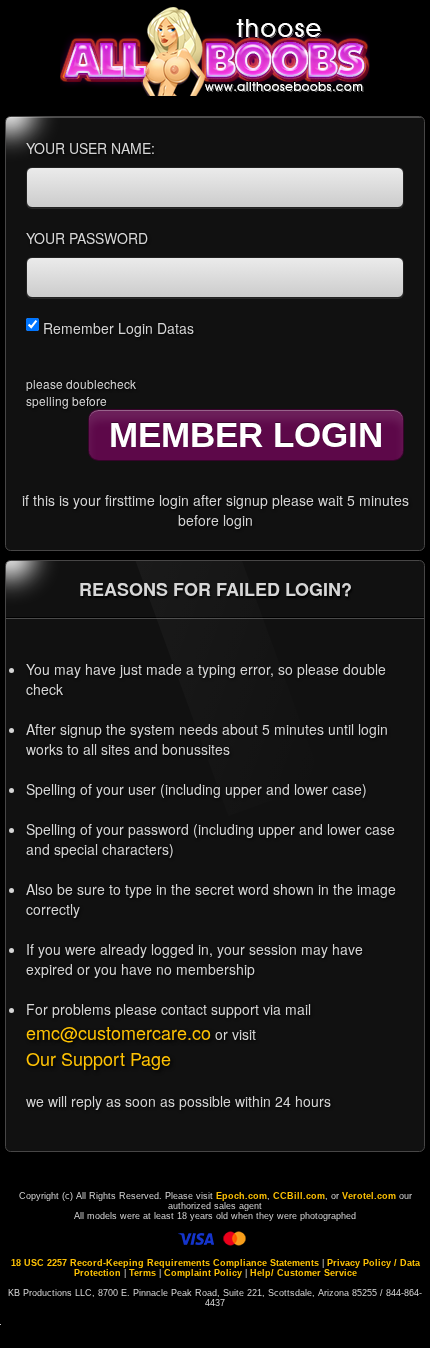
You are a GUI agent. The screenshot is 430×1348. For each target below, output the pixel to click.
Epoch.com (241, 1196)
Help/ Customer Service (303, 1273)
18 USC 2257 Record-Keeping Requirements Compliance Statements (165, 1263)
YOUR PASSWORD (87, 238)
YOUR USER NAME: (90, 148)
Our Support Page (98, 1058)
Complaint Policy (203, 1273)
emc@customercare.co (118, 1032)
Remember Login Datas (116, 328)
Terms (142, 1273)
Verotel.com (369, 1196)
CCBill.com (299, 1196)
